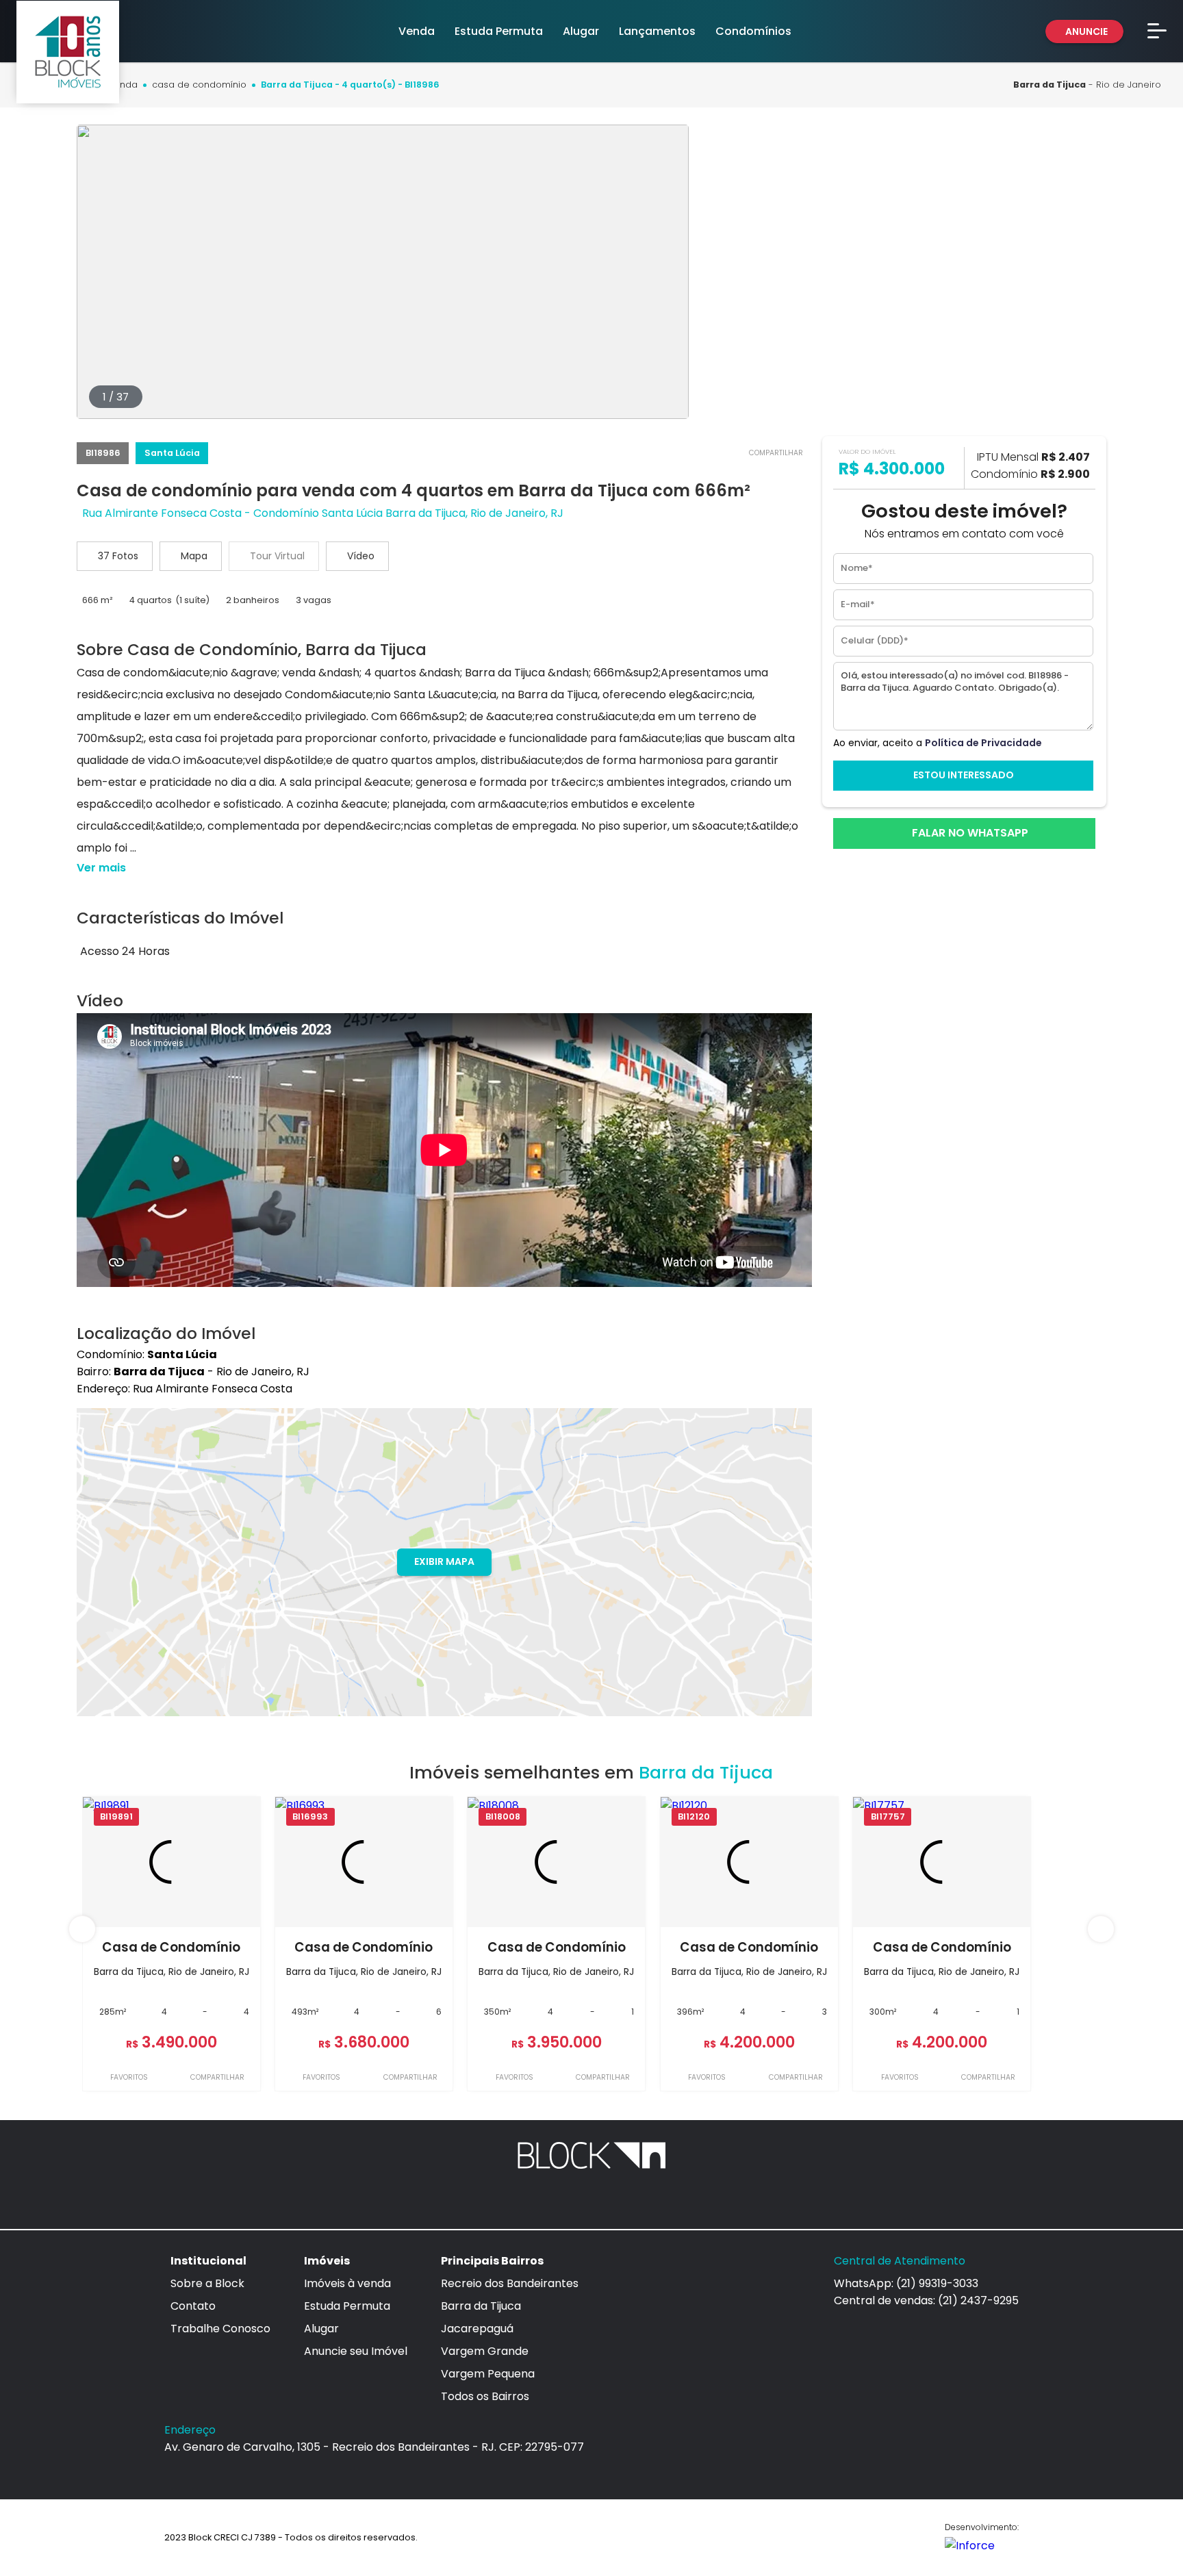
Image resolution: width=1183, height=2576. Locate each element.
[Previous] (82, 1929)
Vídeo (361, 556)
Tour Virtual (277, 556)
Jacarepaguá (477, 2329)
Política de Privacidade (983, 743)
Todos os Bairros (485, 2396)
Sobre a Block (207, 2283)
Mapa (194, 556)
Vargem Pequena (488, 2374)
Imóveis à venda (347, 2283)
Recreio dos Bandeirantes (510, 2283)
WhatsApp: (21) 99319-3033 (906, 2283)
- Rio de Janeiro (1087, 85)
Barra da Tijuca (481, 2306)
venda (123, 85)
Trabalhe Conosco (220, 2329)
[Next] (1101, 1929)
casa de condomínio (199, 85)
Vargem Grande (485, 2351)
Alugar (321, 2329)
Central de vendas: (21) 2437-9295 (926, 2300)
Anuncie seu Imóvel (356, 2351)
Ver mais (101, 868)
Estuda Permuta (347, 2306)
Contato (193, 2306)
